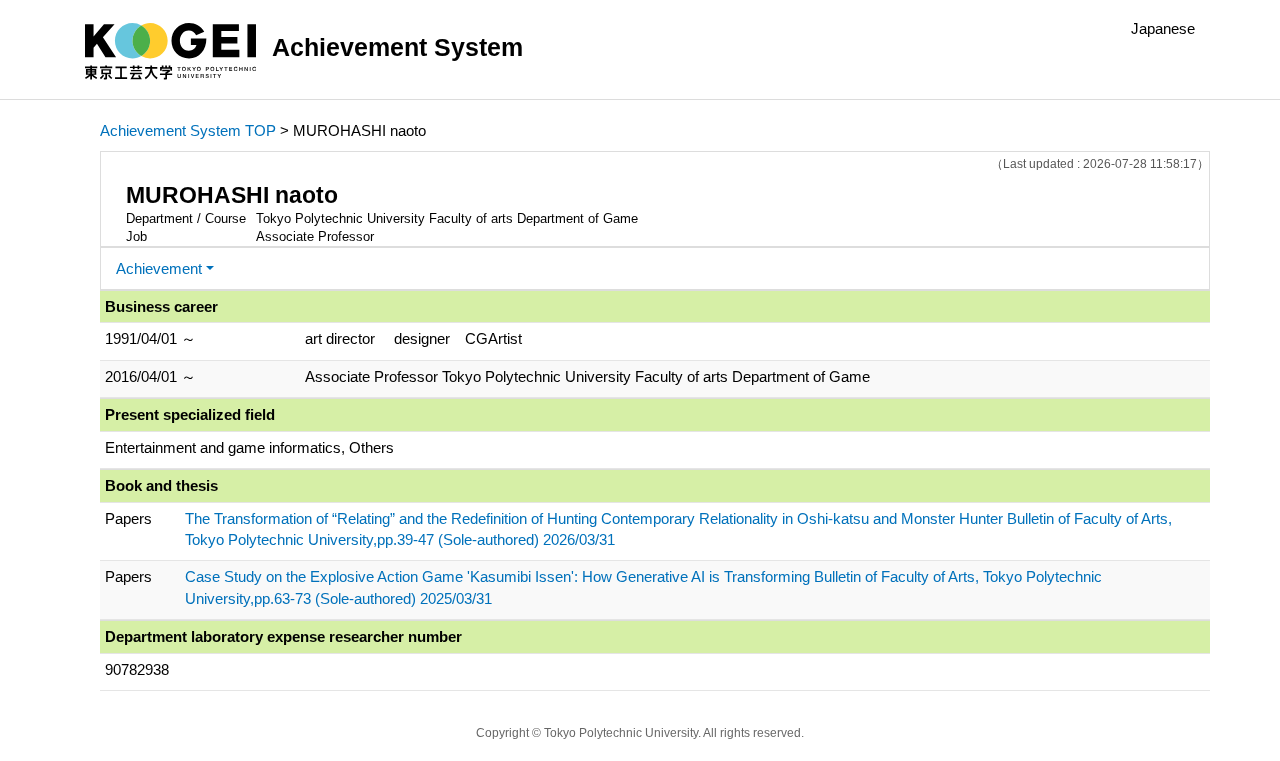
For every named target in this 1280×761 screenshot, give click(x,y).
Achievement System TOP (188, 130)
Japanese (1163, 28)
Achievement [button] (159, 268)
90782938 (137, 669)
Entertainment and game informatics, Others (249, 447)
